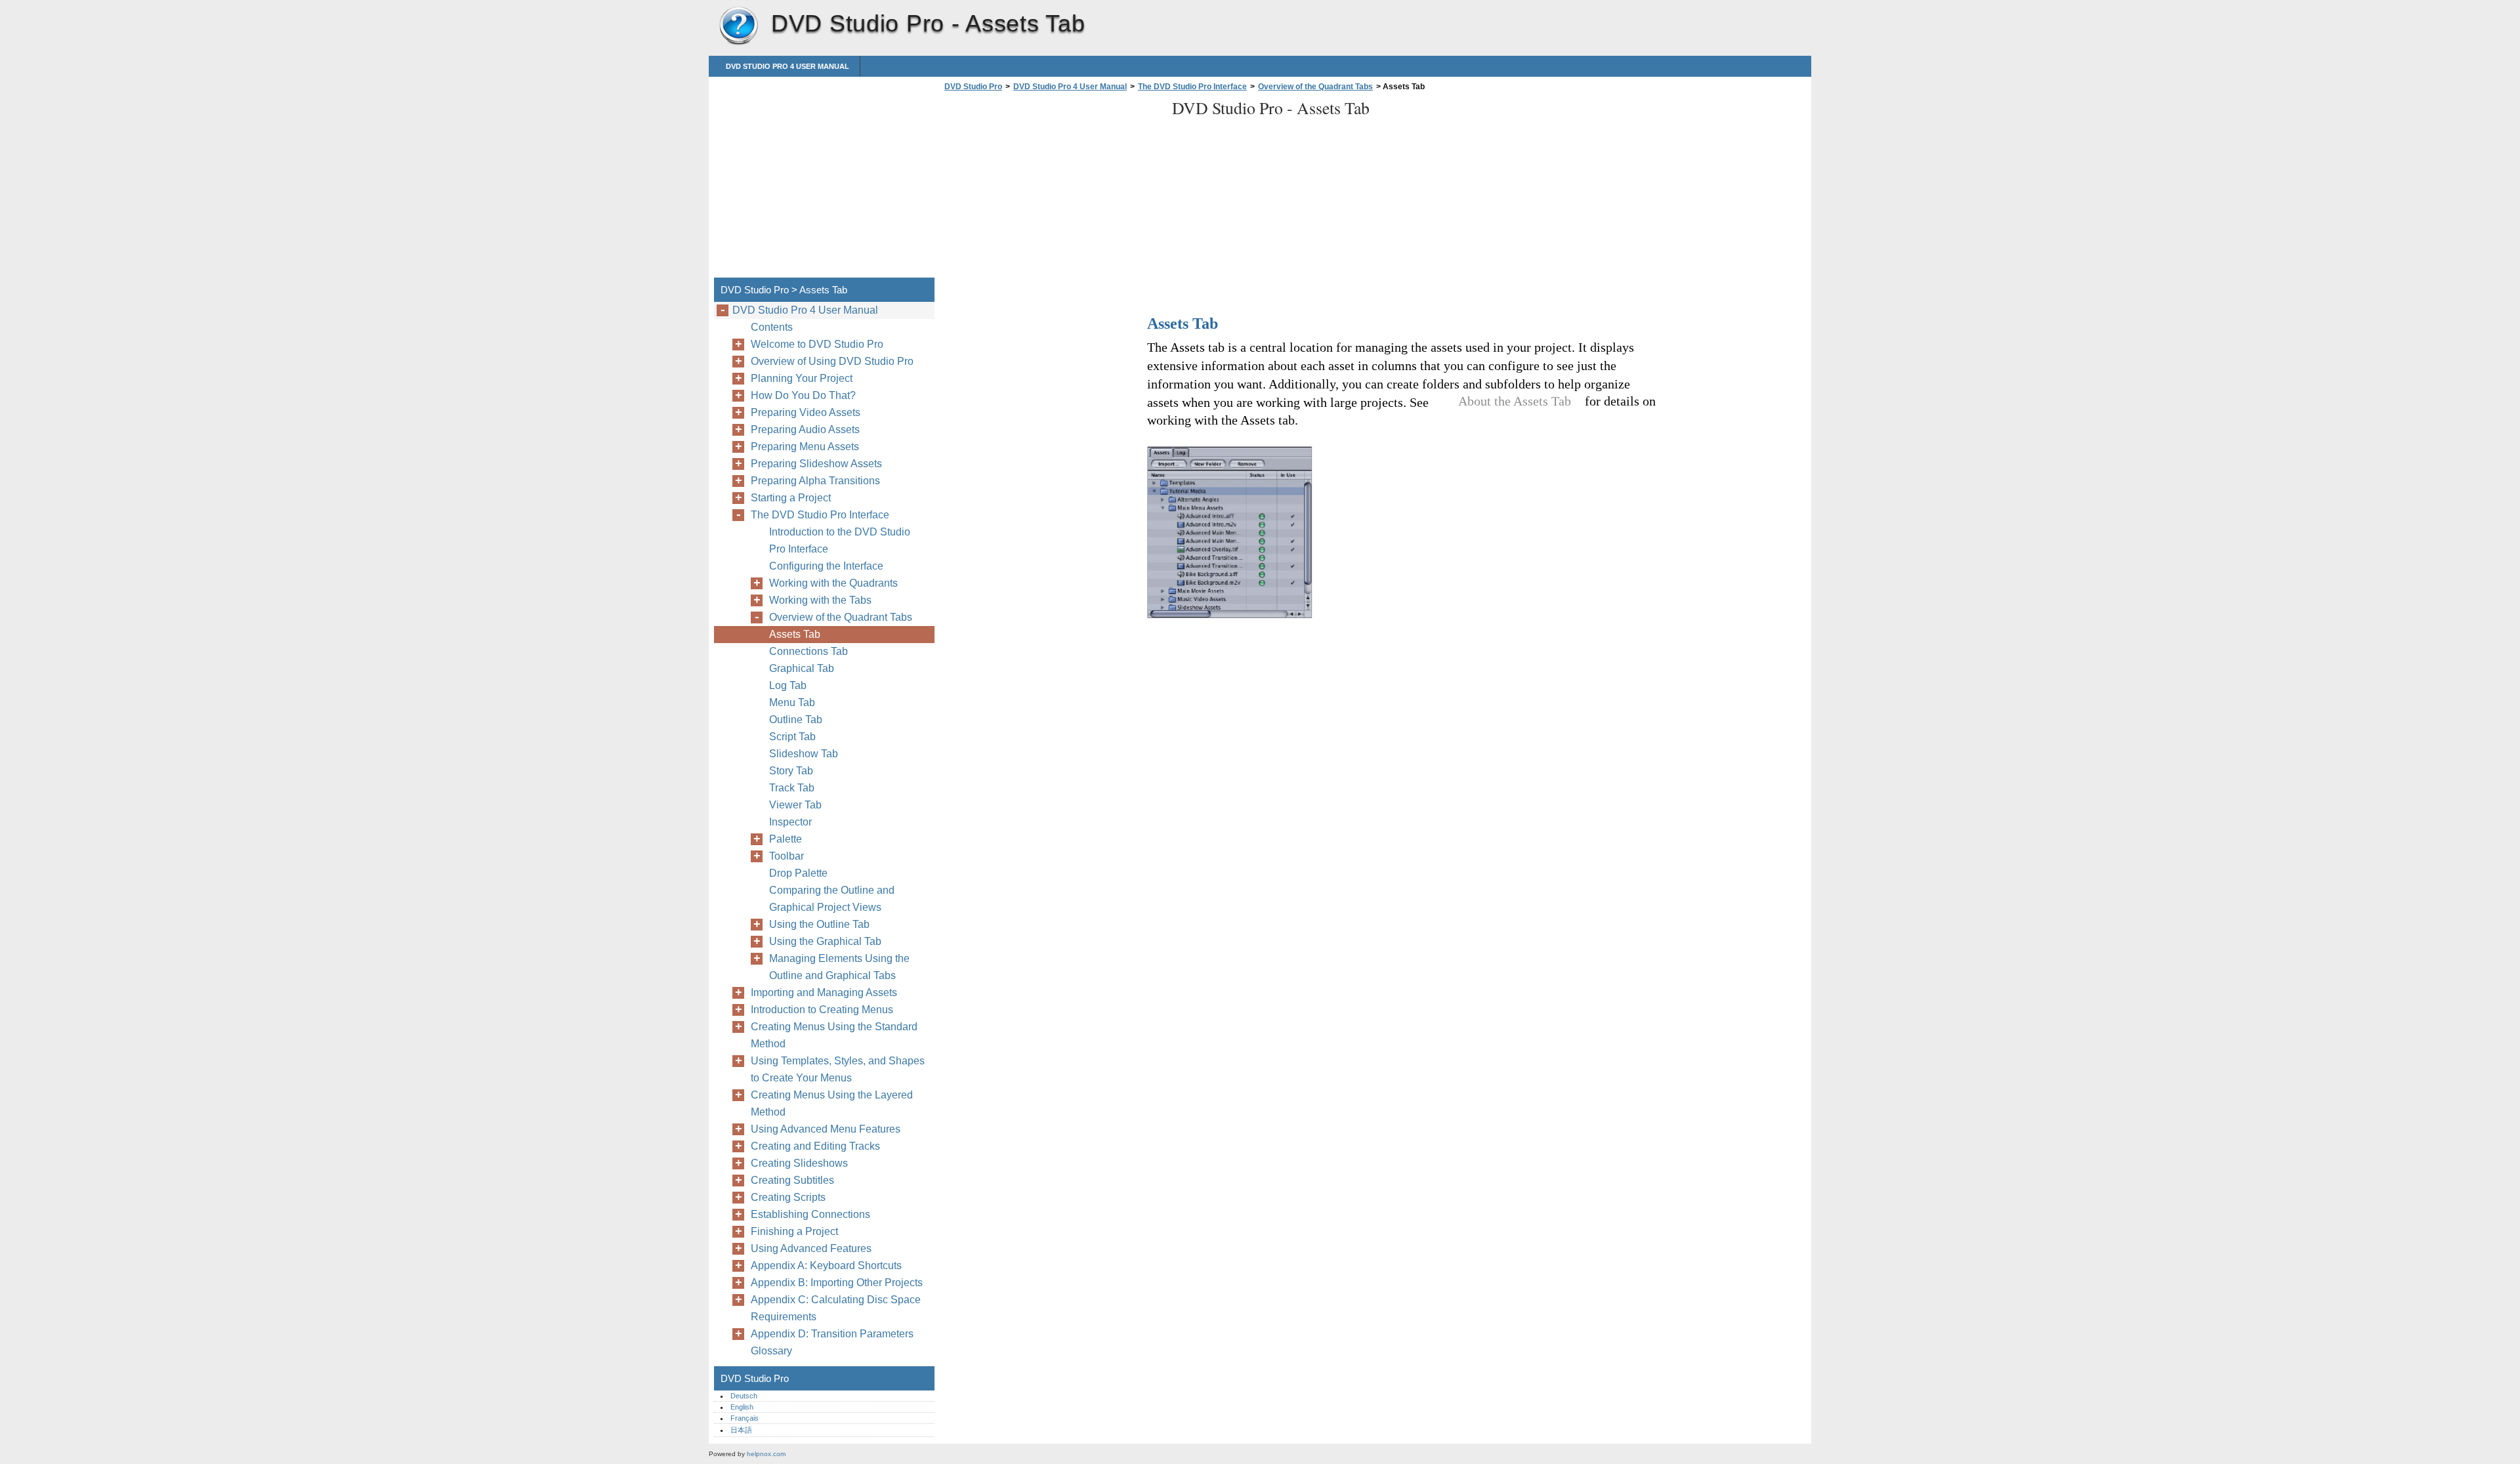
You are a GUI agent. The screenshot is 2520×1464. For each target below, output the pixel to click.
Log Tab (788, 685)
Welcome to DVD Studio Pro (817, 344)
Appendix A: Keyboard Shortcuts (826, 1265)
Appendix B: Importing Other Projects (837, 1283)
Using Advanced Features (811, 1248)
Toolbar (787, 856)
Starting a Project (791, 498)
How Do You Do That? (803, 395)
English (742, 1407)
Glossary (771, 1351)
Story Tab (791, 771)
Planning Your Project (802, 378)
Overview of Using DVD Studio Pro (832, 361)
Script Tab (792, 737)
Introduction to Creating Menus (822, 1010)
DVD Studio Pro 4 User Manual (787, 66)
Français (745, 1418)
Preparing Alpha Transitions (815, 481)
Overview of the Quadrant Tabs (1315, 87)
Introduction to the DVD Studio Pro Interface (840, 540)
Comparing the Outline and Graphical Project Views (832, 899)
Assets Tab (795, 634)
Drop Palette (798, 873)
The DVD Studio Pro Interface (1192, 87)
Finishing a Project (794, 1231)
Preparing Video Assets (806, 412)
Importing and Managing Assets (824, 993)
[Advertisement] (1051, 188)
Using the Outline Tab (819, 924)
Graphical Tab (802, 668)
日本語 (741, 1430)
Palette (786, 839)
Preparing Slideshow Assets (816, 464)
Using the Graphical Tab (825, 941)
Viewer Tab (795, 805)
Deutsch (744, 1396)
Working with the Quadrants (833, 583)
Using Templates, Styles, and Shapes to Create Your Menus (838, 1069)
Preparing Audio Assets (805, 429)
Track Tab (792, 788)
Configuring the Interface (826, 566)
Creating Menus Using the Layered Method (832, 1103)
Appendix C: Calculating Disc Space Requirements (836, 1308)
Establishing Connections (810, 1214)
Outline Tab (796, 720)
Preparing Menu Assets (805, 447)
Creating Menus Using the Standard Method (834, 1035)
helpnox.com (766, 1454)
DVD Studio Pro (738, 26)
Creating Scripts (788, 1197)
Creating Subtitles (792, 1180)
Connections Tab (808, 651)
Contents (772, 327)
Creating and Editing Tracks (815, 1146)
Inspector (790, 822)
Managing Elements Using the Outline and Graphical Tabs (839, 967)
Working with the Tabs (820, 600)
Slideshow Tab (804, 754)
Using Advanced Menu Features (826, 1129)
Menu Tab (792, 702)
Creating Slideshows (799, 1163)
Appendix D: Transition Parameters (832, 1334)
